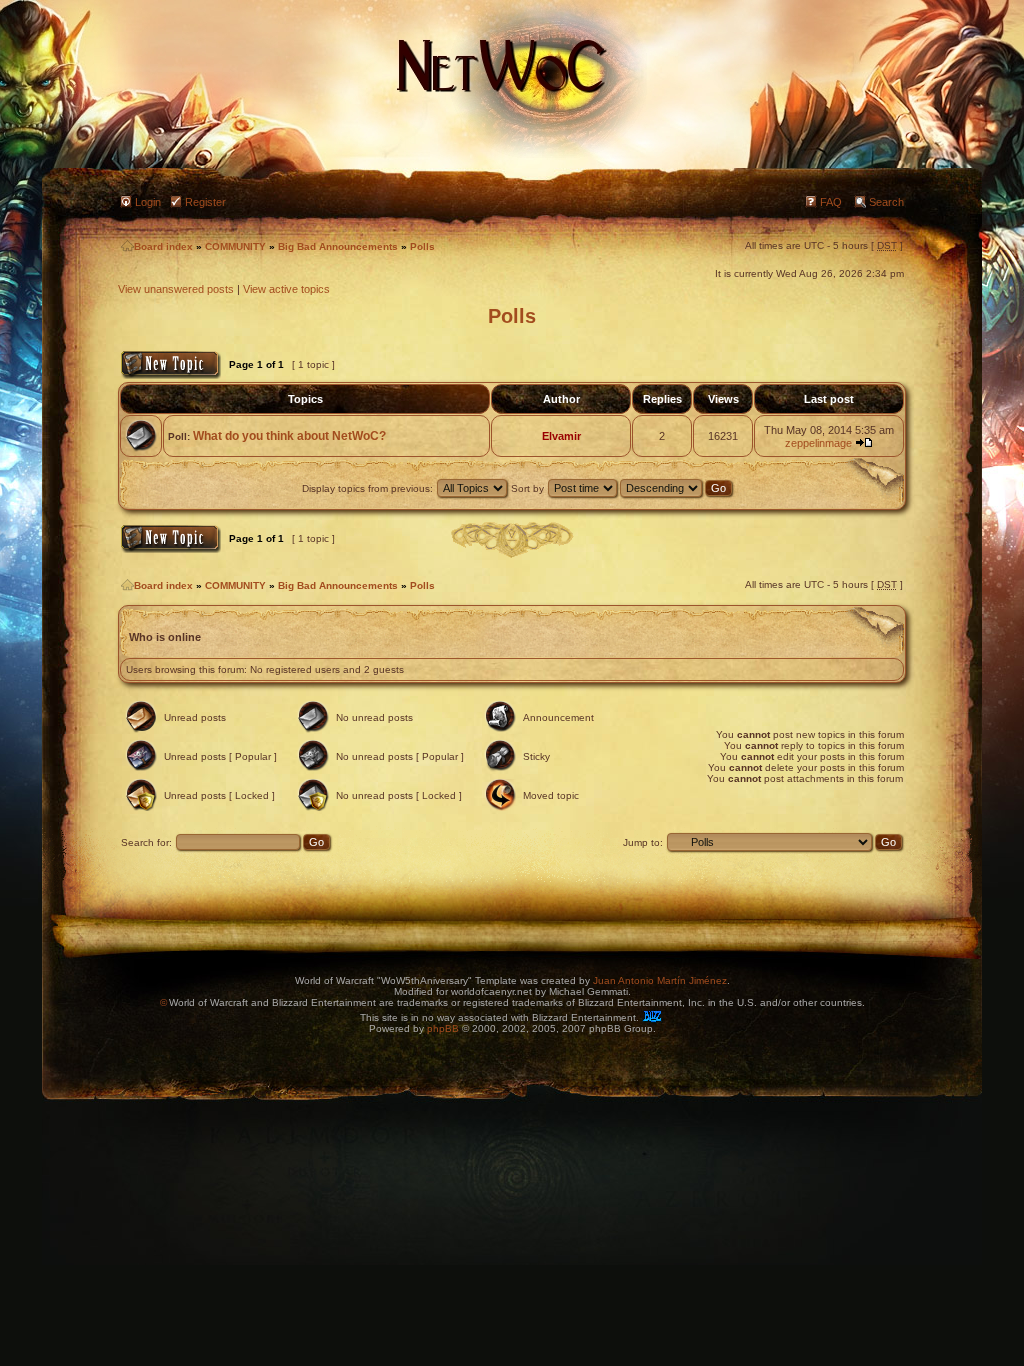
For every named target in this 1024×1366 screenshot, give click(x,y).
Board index (163, 246)
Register (205, 202)
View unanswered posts (176, 289)
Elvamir (561, 436)
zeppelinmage (818, 443)
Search (886, 202)
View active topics (286, 289)
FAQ (831, 202)
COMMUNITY (235, 246)
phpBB (443, 1028)
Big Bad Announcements (338, 246)
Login (148, 202)
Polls (422, 246)
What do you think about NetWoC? (289, 436)
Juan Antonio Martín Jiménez (660, 980)
